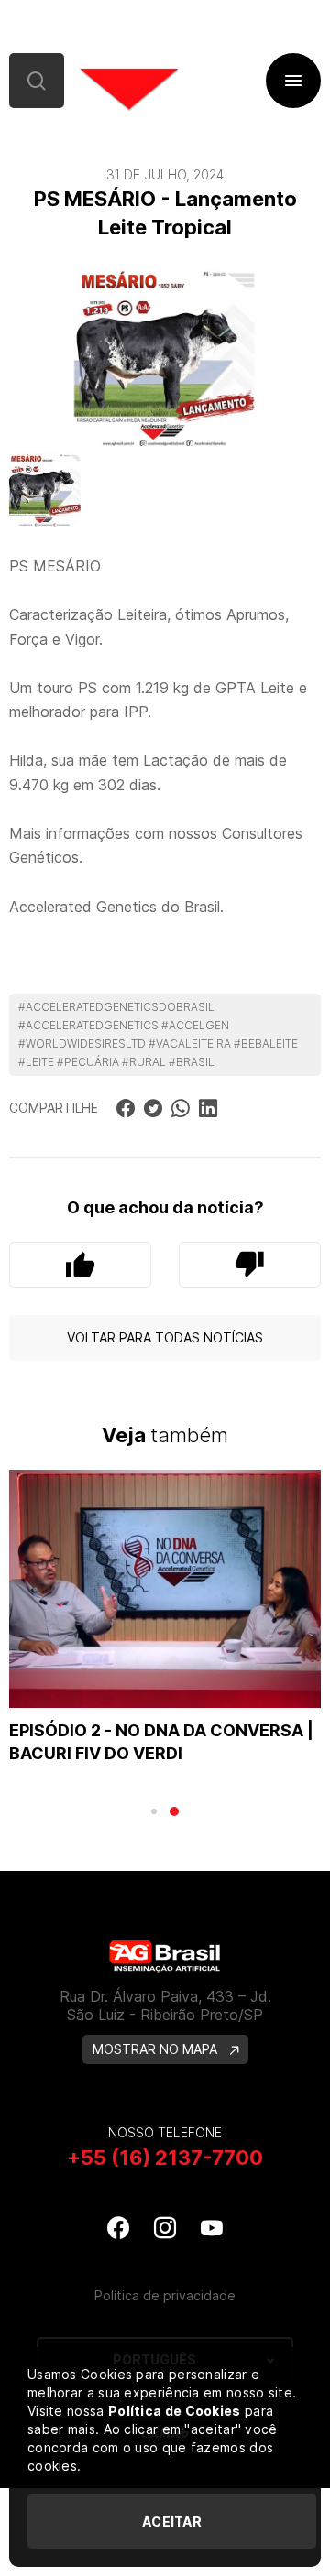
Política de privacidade (165, 2295)
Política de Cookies (175, 2411)
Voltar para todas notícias (165, 1337)
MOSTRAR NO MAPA (157, 2049)
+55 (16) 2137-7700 (165, 2158)
